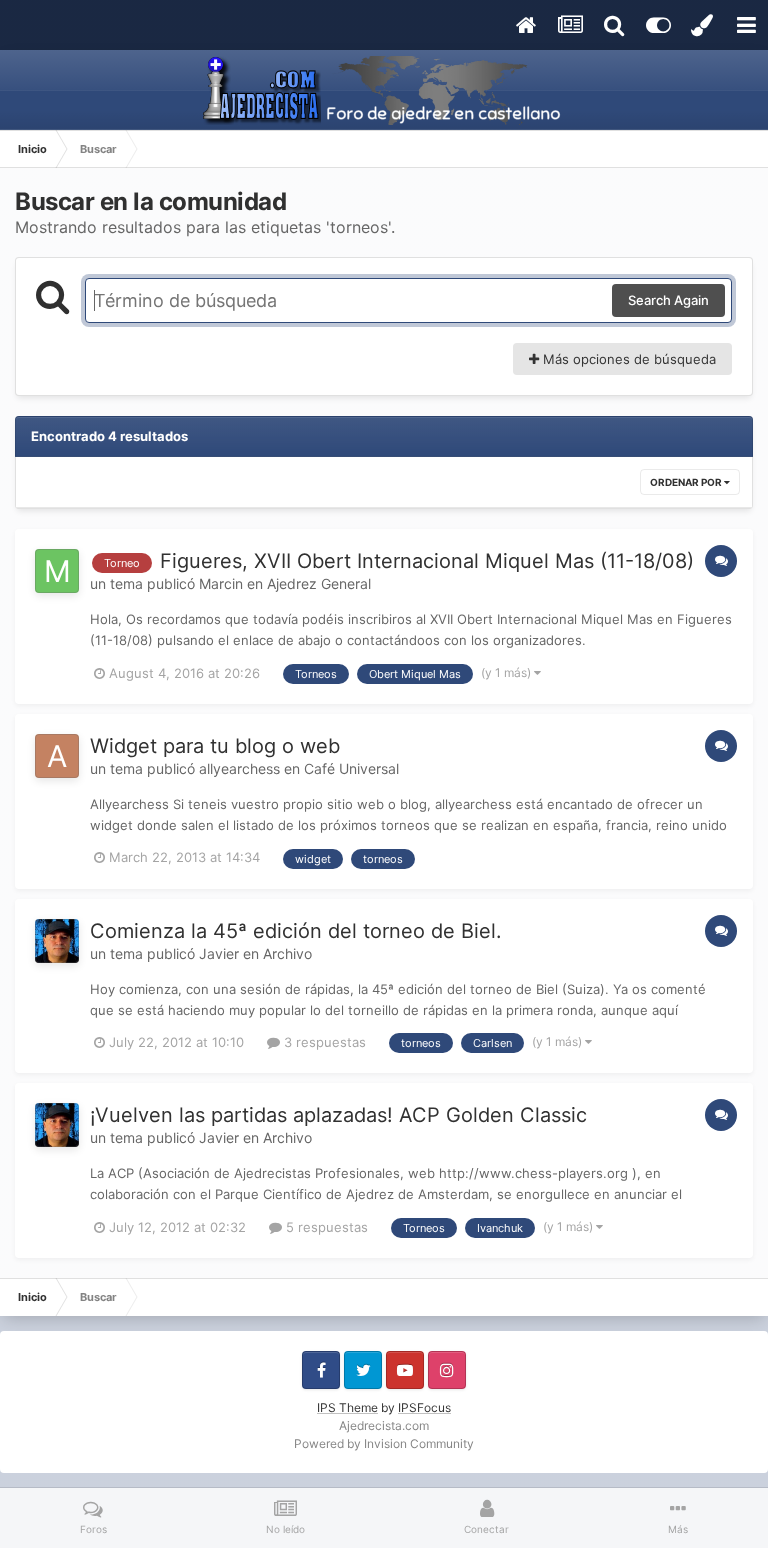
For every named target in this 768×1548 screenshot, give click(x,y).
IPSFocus (424, 1407)
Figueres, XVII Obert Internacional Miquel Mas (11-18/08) (427, 561)
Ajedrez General (319, 583)
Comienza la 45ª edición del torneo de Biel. (296, 931)
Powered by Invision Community (384, 1443)
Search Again (668, 300)
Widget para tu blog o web (215, 746)
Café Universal (351, 768)
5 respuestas (325, 1227)
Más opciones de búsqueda (627, 359)
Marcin (221, 583)
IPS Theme (347, 1407)
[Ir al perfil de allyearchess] (57, 756)
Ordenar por (687, 482)
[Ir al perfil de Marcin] (57, 571)
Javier (219, 953)
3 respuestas (323, 1042)
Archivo (287, 953)
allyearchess (239, 768)
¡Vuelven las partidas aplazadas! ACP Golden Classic (338, 1115)
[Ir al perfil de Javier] (57, 941)
